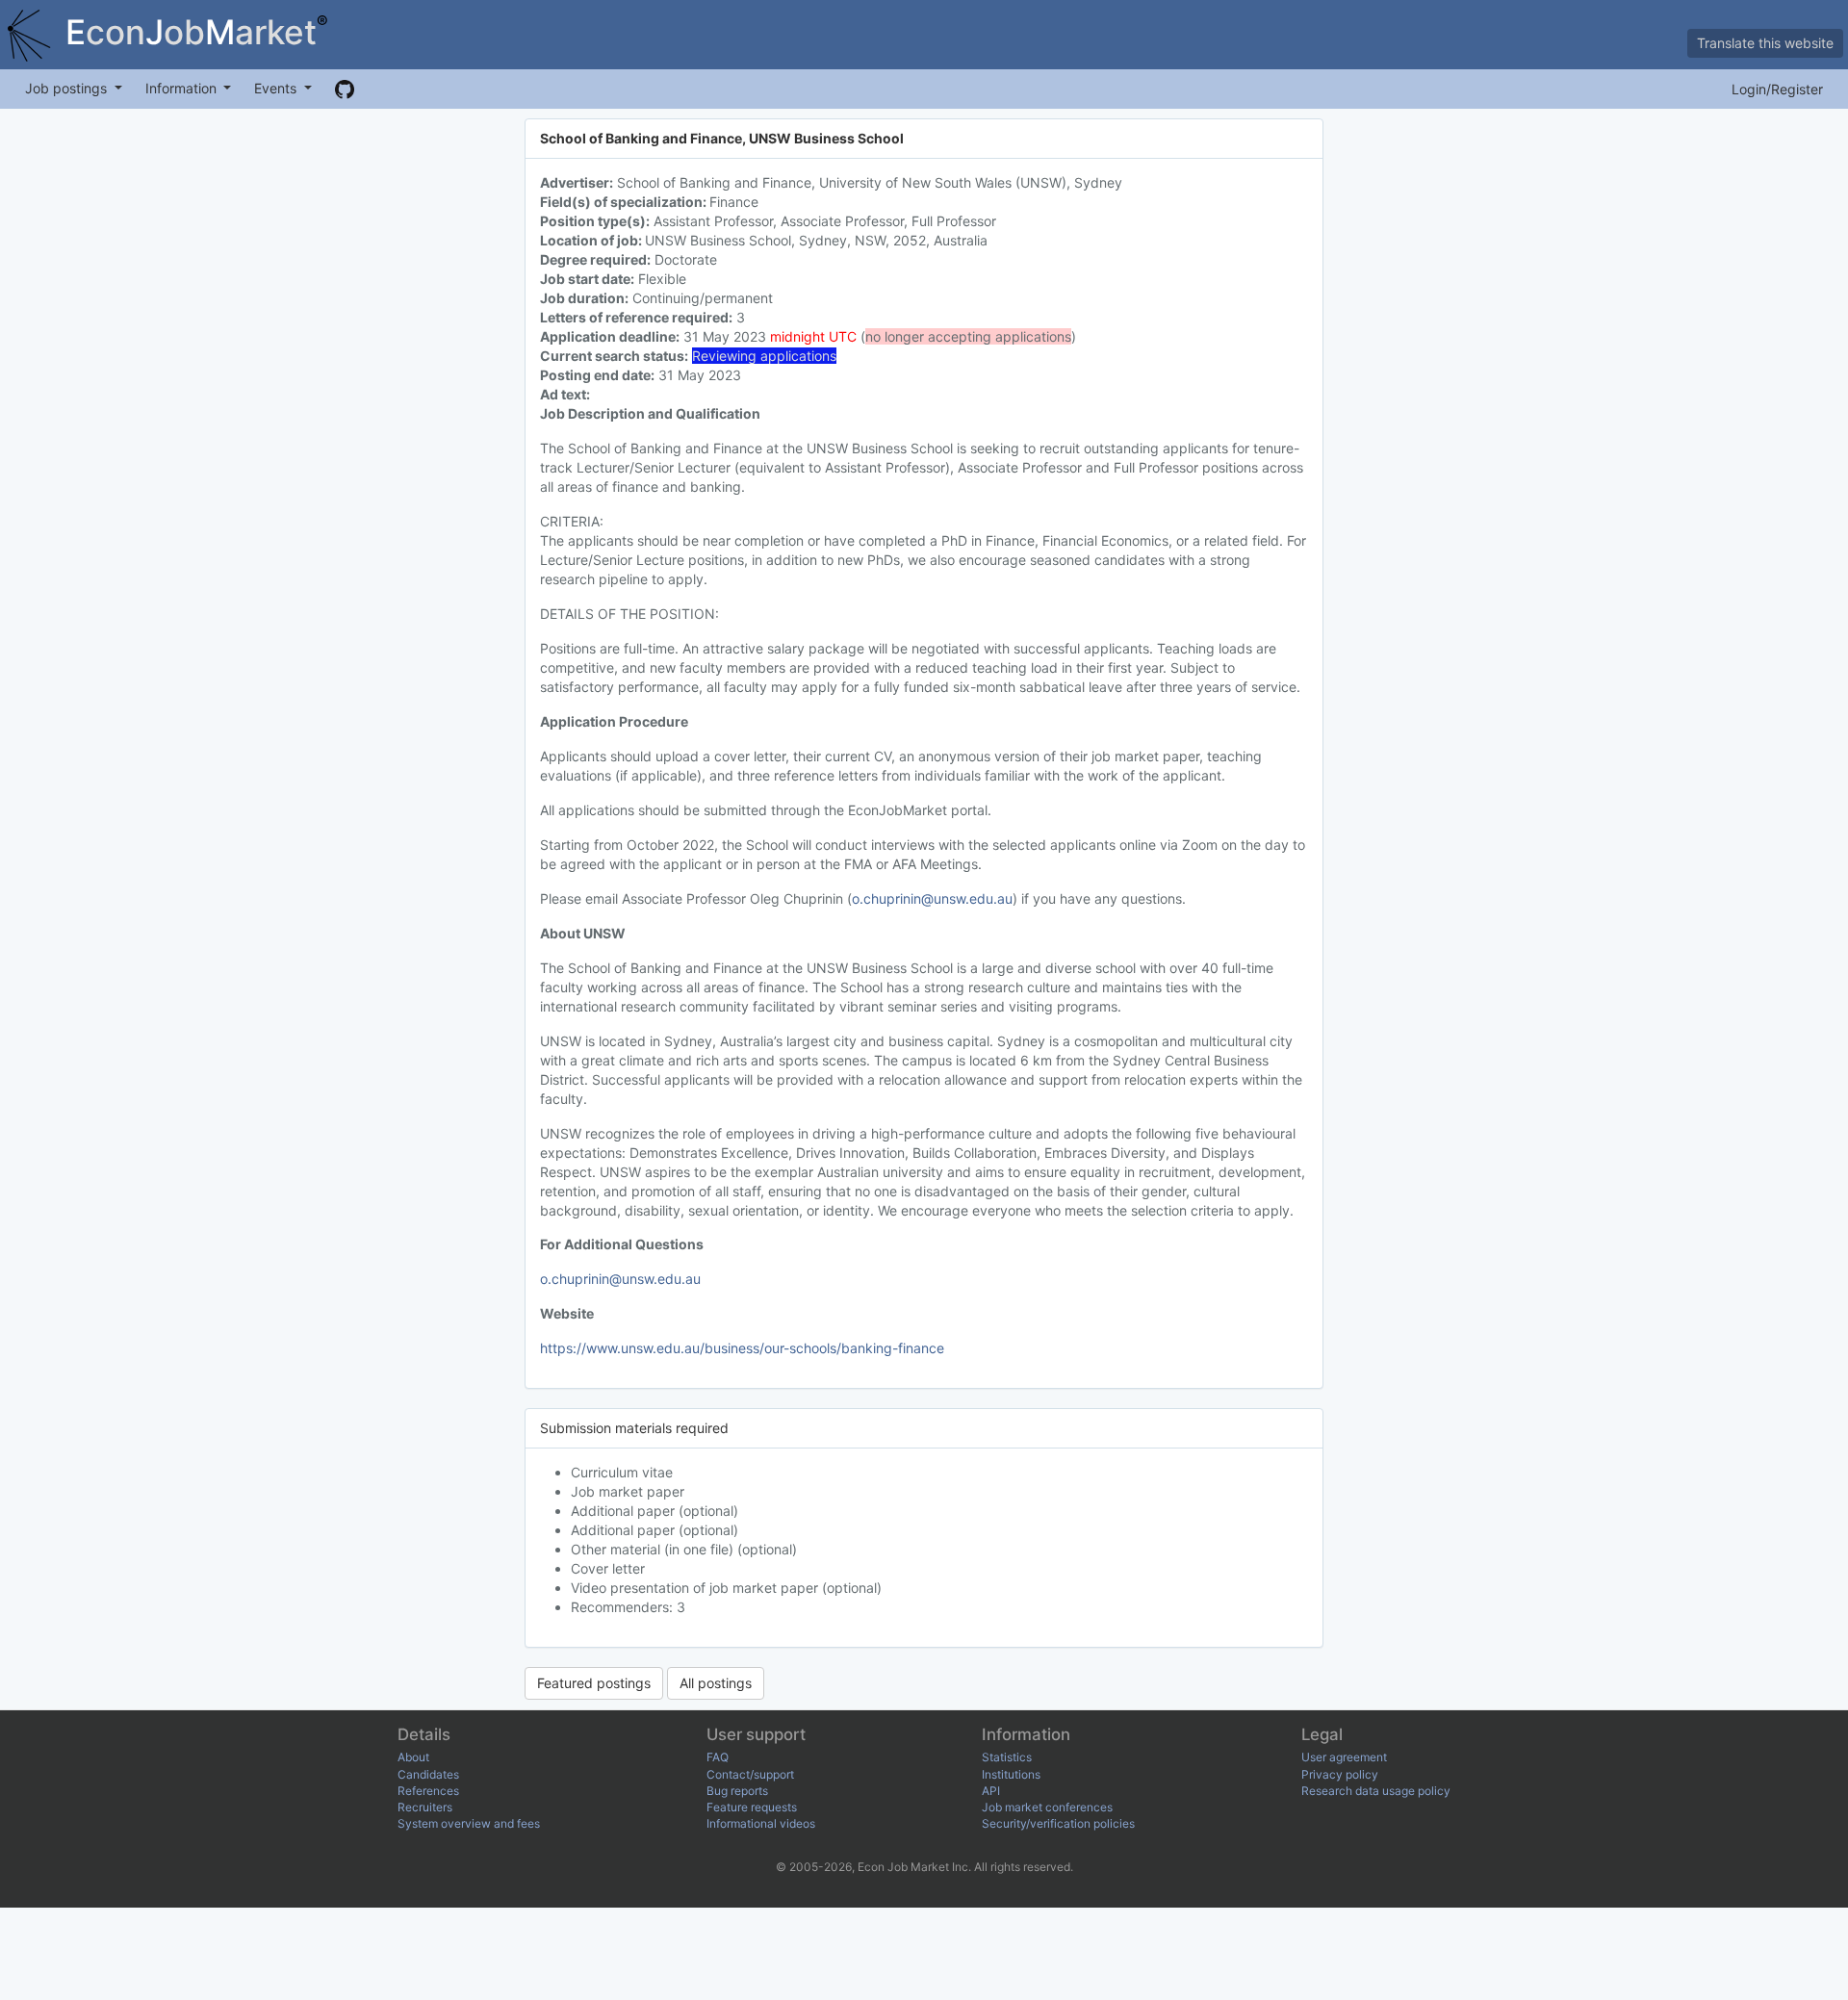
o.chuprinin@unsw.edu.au (932, 898)
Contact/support (750, 1774)
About (413, 1757)
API (991, 1791)
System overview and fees (469, 1823)
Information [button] (183, 88)
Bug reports (737, 1791)
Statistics (1007, 1757)
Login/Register (1777, 89)
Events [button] (277, 88)
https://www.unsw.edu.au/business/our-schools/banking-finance (742, 1348)
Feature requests (752, 1807)
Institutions (1011, 1774)
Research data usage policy (1376, 1791)
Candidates (428, 1774)
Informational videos (761, 1823)
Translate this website (1765, 43)
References (428, 1791)
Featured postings (594, 1683)
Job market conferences (1047, 1807)
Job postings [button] (68, 88)
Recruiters (425, 1807)
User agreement (1344, 1757)
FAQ (718, 1757)
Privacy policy (1340, 1774)
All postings (716, 1683)
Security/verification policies (1058, 1823)
